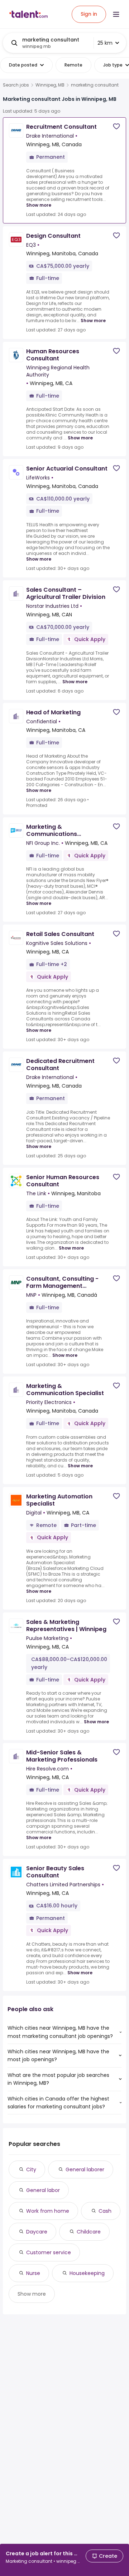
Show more (39, 205)
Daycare (37, 2232)
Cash (105, 2211)
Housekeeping (87, 2273)
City (31, 2169)
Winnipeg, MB (50, 85)
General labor (43, 2190)
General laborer (85, 2169)
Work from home (48, 2211)
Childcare (89, 2232)
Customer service (49, 2252)
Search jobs (16, 85)
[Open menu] (116, 14)
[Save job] (116, 126)
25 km (105, 43)
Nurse (33, 2273)
